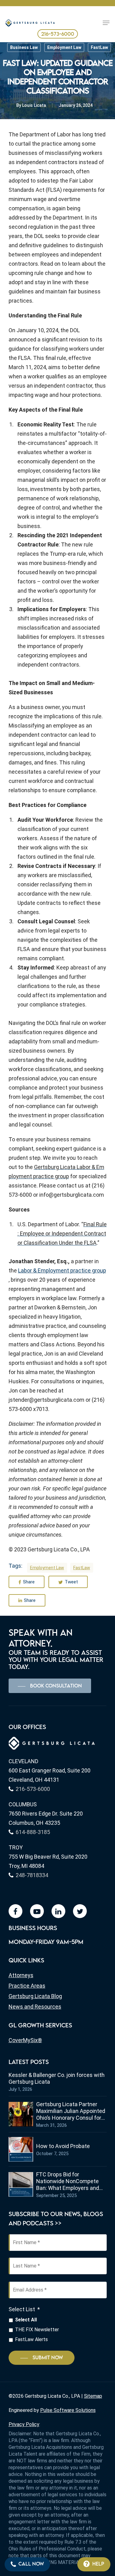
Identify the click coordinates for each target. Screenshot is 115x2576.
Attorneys (21, 1975)
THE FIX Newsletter (37, 2330)
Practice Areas (27, 1986)
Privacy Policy (24, 2424)
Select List (24, 2309)
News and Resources (35, 2007)
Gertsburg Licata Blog (35, 1996)
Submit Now (48, 2358)
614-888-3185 (33, 1832)
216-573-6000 (58, 34)
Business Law (24, 47)
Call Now (31, 2564)
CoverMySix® (25, 2040)
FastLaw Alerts (31, 2339)
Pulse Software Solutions (68, 2410)
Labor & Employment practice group (62, 1270)
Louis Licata (34, 105)
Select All (26, 2320)
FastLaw (99, 47)
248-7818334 (32, 1875)
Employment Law (64, 47)
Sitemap (93, 2396)
